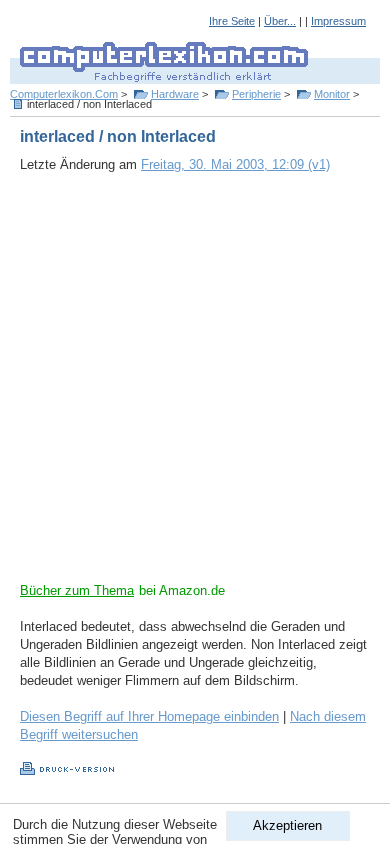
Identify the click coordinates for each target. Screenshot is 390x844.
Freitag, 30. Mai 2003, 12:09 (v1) (235, 164)
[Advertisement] (195, 387)
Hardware (175, 94)
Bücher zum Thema (77, 590)
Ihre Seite (232, 21)
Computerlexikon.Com (64, 94)
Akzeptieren (287, 825)
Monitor (332, 94)
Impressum (338, 21)
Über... (280, 21)
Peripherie (256, 94)
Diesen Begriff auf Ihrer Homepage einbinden (149, 716)
